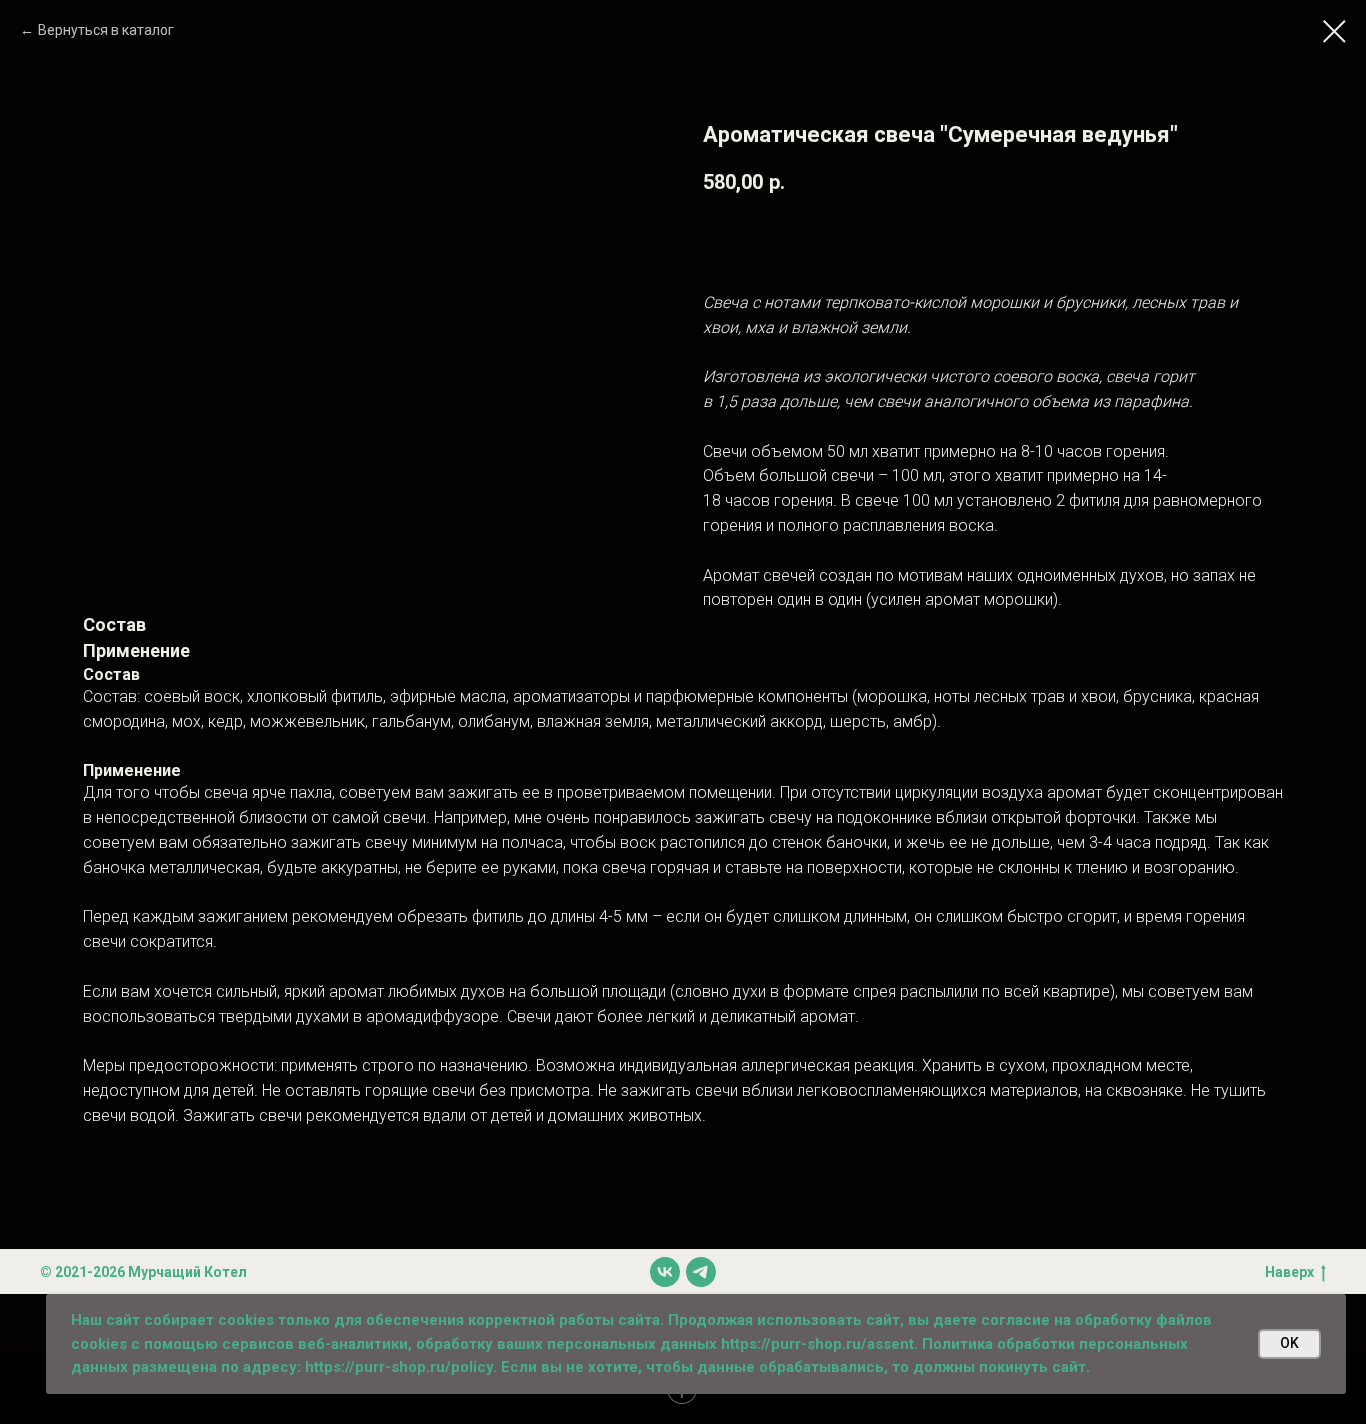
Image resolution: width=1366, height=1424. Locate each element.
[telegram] (701, 1272)
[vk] (665, 1272)
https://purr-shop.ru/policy (399, 1367)
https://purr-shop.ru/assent (817, 1344)
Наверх (1289, 1272)
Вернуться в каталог (106, 30)
